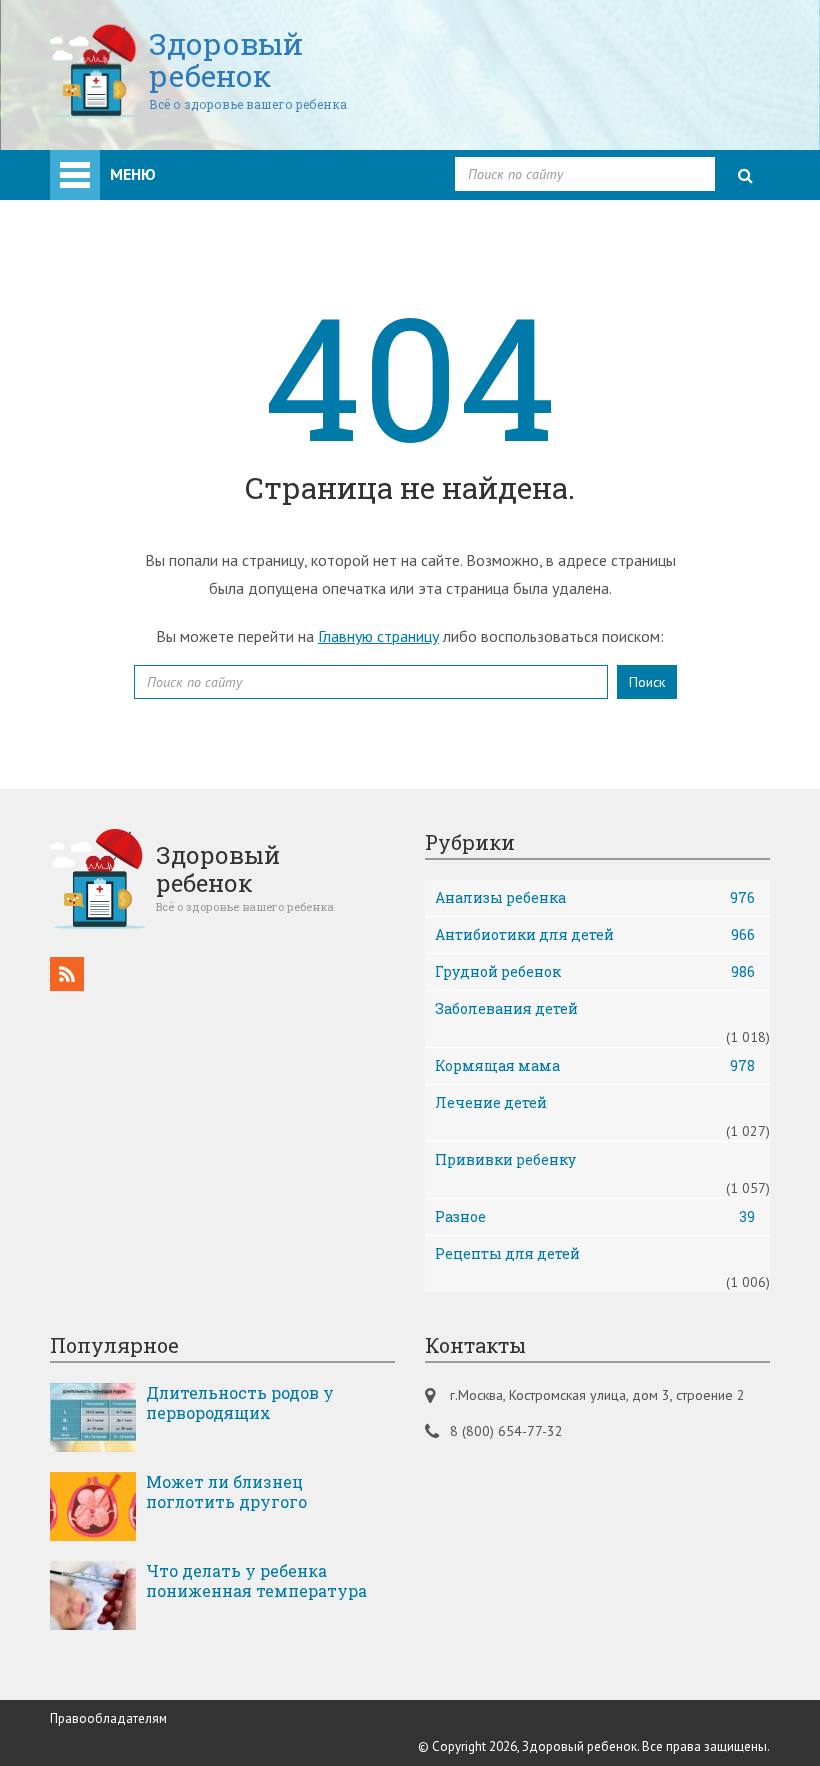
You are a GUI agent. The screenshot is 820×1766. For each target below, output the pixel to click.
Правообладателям (108, 1718)
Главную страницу (378, 636)
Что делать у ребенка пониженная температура (256, 1581)
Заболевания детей (506, 1008)
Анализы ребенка (595, 897)
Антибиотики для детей (595, 934)
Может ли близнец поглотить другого (226, 1492)
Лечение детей (491, 1102)
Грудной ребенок (595, 971)
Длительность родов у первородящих (240, 1403)
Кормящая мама (595, 1065)
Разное (595, 1216)
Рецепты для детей (507, 1253)
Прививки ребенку (505, 1159)
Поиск (647, 682)
